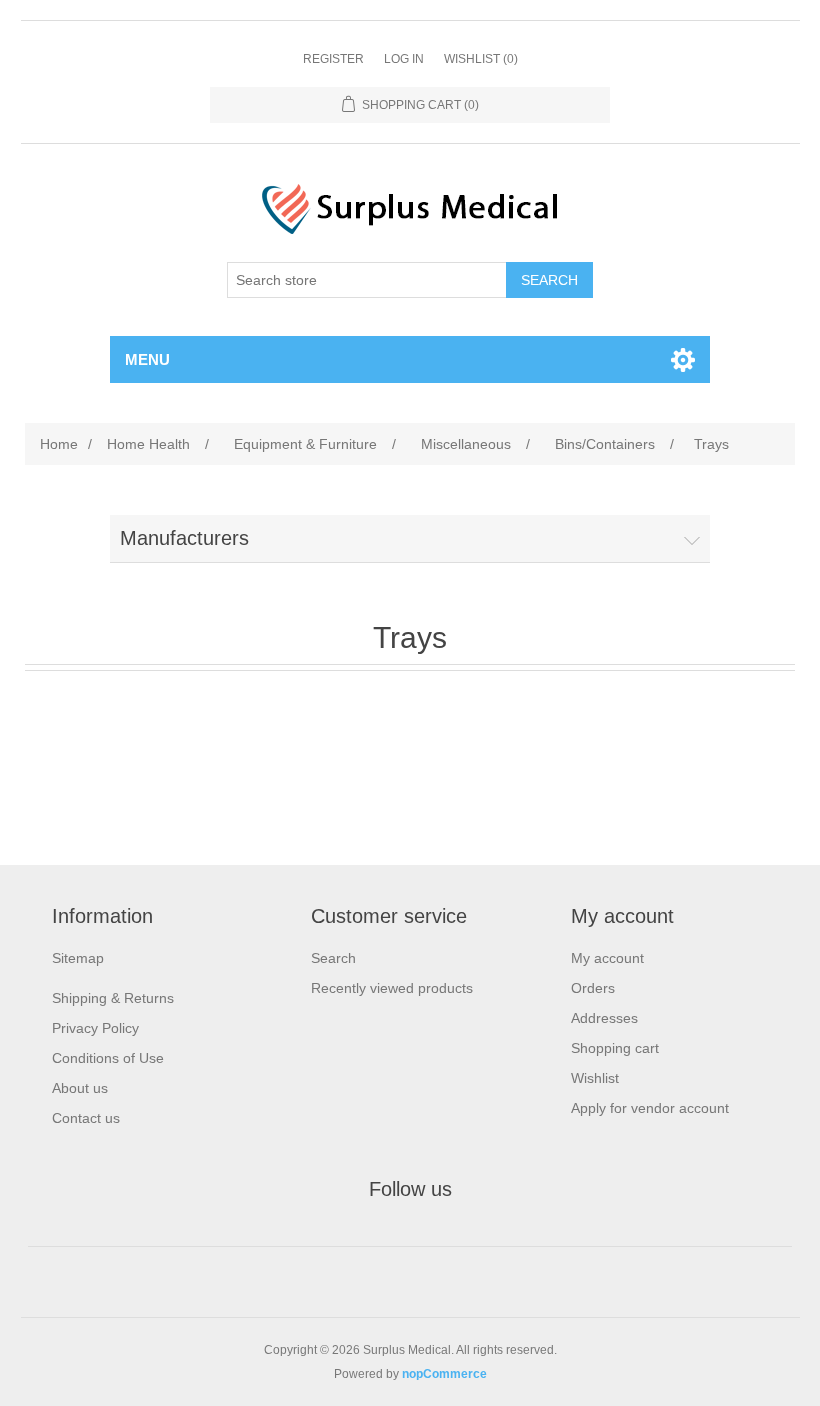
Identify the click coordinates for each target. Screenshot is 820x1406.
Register (333, 59)
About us (80, 1088)
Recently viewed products (392, 988)
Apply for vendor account (650, 1108)
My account (607, 958)
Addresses (604, 1018)
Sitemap (78, 958)
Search (333, 958)
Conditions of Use (108, 1058)
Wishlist (595, 1078)
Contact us (86, 1118)
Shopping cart (615, 1048)
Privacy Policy (95, 1028)
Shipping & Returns (113, 998)
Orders (593, 988)
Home (59, 444)
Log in (404, 59)
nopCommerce (444, 1374)
